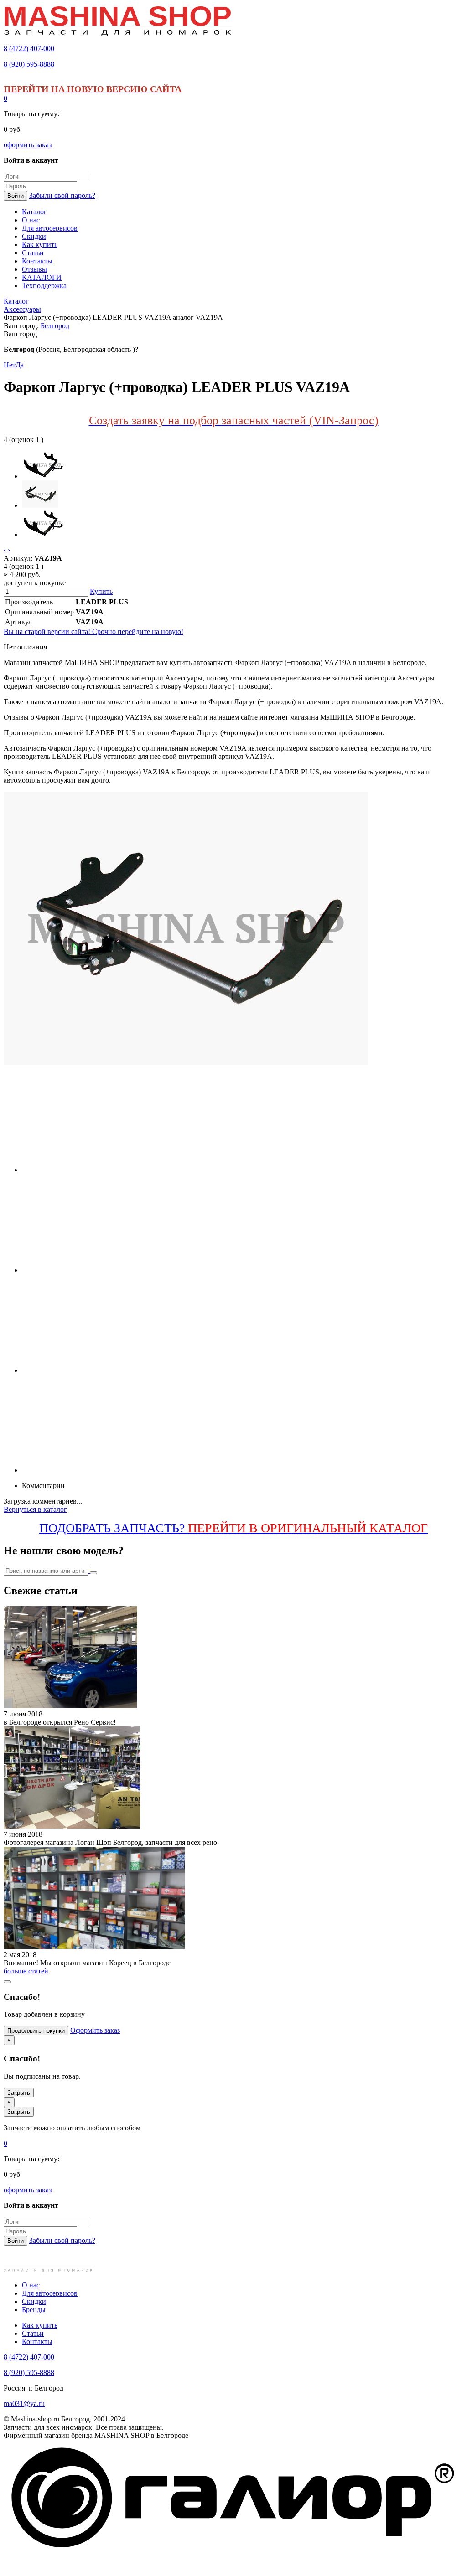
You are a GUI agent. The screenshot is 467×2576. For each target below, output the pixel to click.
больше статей (26, 1971)
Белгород (55, 326)
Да (20, 365)
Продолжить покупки (36, 2031)
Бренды (34, 2310)
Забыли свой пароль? (62, 195)
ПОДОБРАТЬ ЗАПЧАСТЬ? (233, 1528)
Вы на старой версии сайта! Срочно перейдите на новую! (93, 631)
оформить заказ (28, 145)
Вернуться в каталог (35, 1509)
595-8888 (29, 64)
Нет (10, 365)
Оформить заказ (95, 2030)
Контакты (37, 2342)
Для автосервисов (50, 2293)
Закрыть (19, 2093)
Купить (101, 591)
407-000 (29, 49)
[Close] (7, 1982)
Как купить (40, 2325)
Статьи (33, 2333)
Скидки (34, 2301)
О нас (31, 2285)
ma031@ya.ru (24, 2403)
